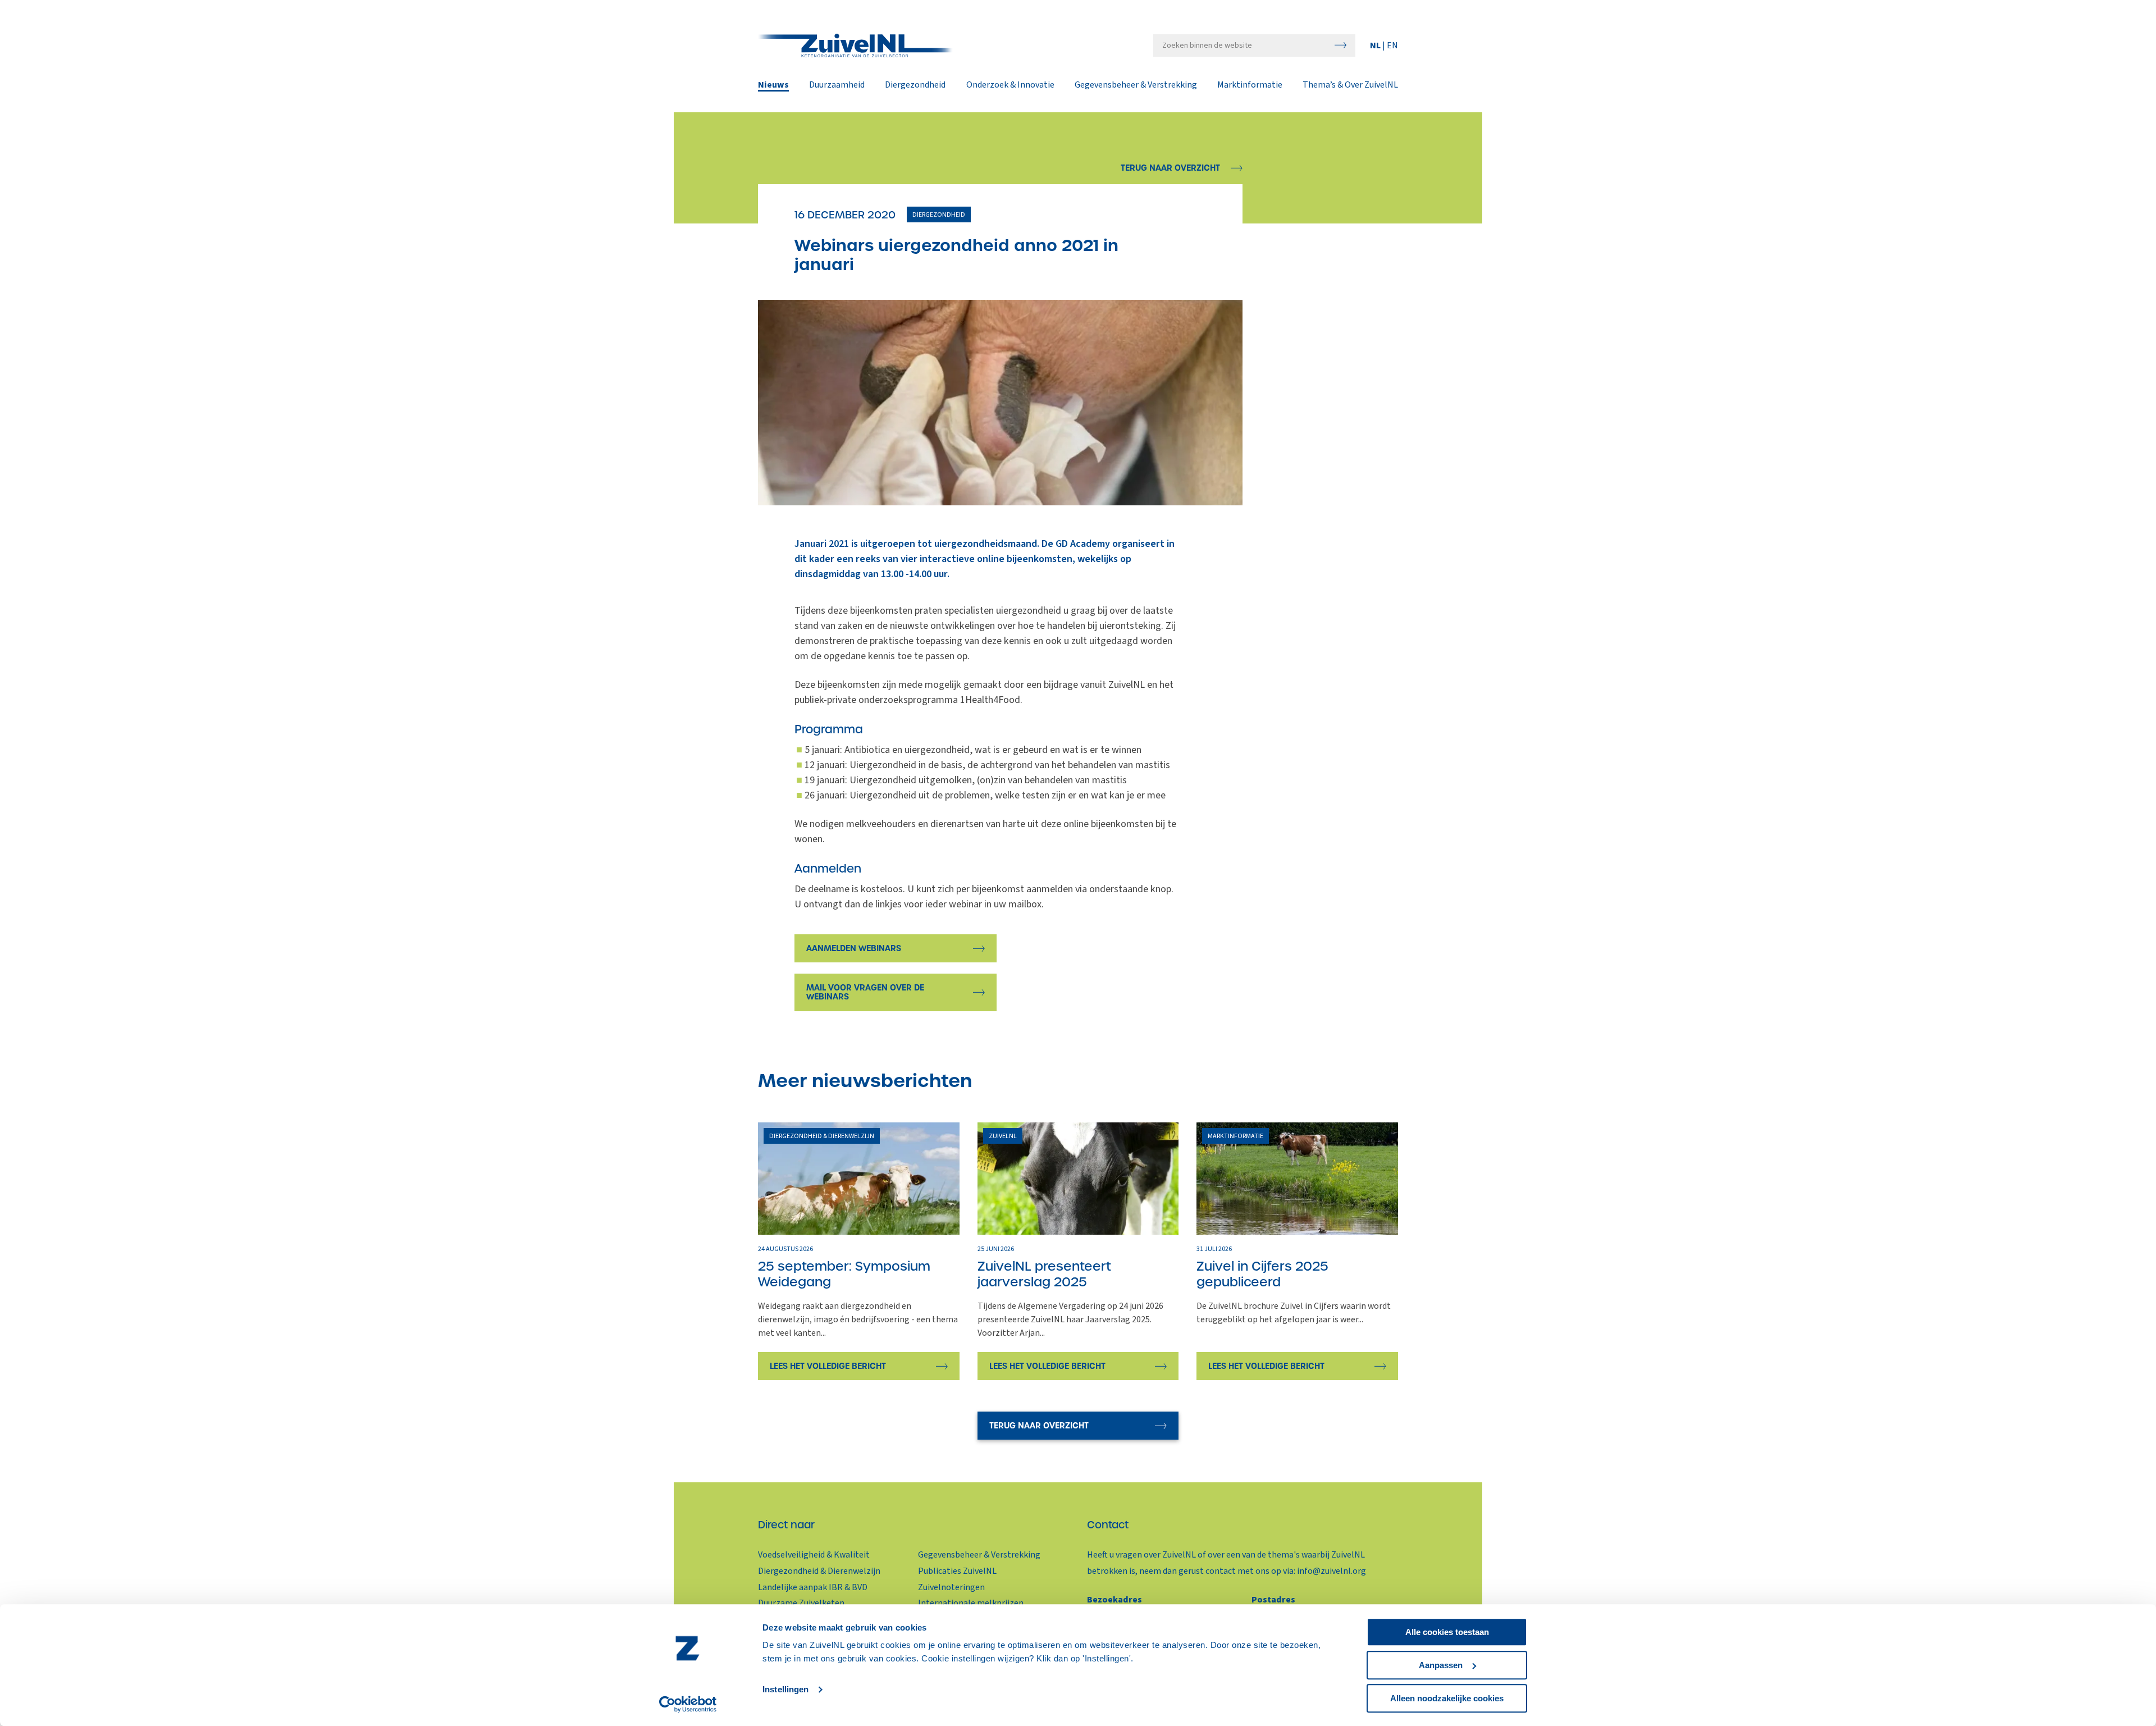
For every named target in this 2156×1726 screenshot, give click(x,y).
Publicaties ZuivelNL (957, 1571)
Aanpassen (1441, 1665)
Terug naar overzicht (1170, 168)
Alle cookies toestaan (1447, 1632)
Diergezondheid (915, 85)
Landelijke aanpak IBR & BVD (813, 1587)
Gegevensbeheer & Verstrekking (1136, 85)
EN (1392, 45)
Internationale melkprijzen (971, 1603)
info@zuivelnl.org (1331, 1571)
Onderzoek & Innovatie (1010, 85)
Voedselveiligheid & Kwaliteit (814, 1555)
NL (1376, 45)
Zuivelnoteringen (951, 1587)
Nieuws (773, 85)
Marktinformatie (1250, 85)
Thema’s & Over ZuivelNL (1350, 85)
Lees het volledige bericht (828, 1366)
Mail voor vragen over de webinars (865, 992)
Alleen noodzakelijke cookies (1447, 1698)
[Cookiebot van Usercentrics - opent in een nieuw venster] (688, 1704)
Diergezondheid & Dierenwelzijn (819, 1571)
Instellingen (785, 1690)
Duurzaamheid (837, 85)
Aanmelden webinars (854, 948)
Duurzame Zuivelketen (801, 1603)
